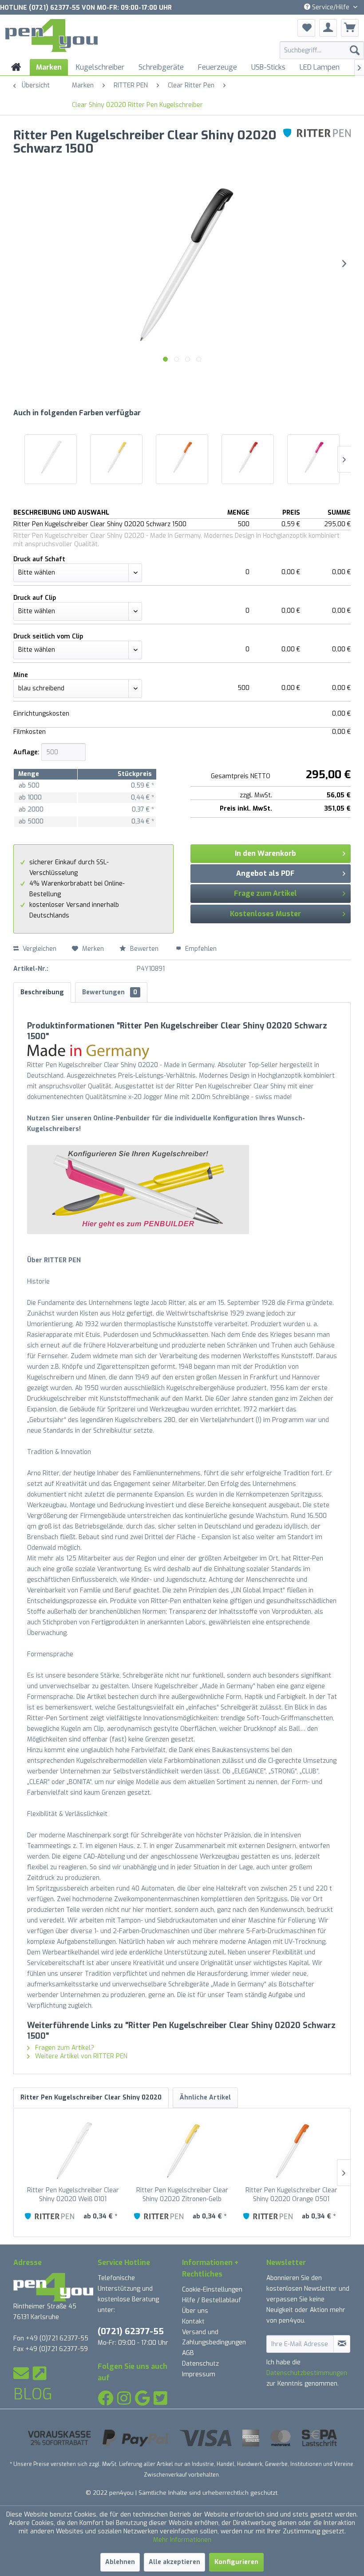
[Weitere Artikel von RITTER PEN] (317, 144)
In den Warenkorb (265, 853)
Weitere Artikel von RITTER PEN (80, 2056)
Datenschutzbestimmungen (307, 2373)
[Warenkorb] (350, 28)
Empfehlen (200, 949)
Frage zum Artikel (265, 893)
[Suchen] (355, 50)
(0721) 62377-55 (131, 2331)
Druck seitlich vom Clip (48, 636)
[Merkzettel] (306, 28)
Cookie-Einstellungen (212, 2290)
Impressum (199, 2374)
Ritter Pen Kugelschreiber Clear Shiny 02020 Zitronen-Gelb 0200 (182, 2195)
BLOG (33, 2394)
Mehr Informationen (182, 2540)
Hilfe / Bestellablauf (212, 2300)
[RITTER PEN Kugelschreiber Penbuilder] (182, 1190)
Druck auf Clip (35, 598)
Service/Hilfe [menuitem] (331, 7)
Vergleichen (39, 949)
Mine (21, 675)
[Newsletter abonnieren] (342, 2344)
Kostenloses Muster (265, 914)
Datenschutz (200, 2364)
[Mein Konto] (328, 28)
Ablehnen (120, 2562)
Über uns (195, 2311)
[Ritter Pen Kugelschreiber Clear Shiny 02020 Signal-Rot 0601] (248, 457)
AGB (188, 2353)
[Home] (16, 67)
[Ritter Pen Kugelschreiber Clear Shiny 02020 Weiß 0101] (51, 457)
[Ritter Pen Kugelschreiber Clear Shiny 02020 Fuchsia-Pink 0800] (313, 457)
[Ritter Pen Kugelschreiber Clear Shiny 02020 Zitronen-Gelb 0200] (116, 457)
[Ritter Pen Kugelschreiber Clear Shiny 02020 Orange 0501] (182, 457)
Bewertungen (110, 992)
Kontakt (193, 2322)
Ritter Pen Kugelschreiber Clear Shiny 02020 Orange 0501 (291, 2195)
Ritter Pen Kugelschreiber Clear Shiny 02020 (91, 2097)
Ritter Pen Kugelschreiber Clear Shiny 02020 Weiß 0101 (73, 2195)
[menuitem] (322, 50)
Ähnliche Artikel (205, 2097)
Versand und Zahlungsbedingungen (214, 2338)
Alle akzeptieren (174, 2562)
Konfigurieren (236, 2562)
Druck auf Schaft (39, 559)
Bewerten (144, 949)
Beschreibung (42, 992)
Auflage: (26, 752)
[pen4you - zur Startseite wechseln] (51, 37)
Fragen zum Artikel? (64, 2048)
